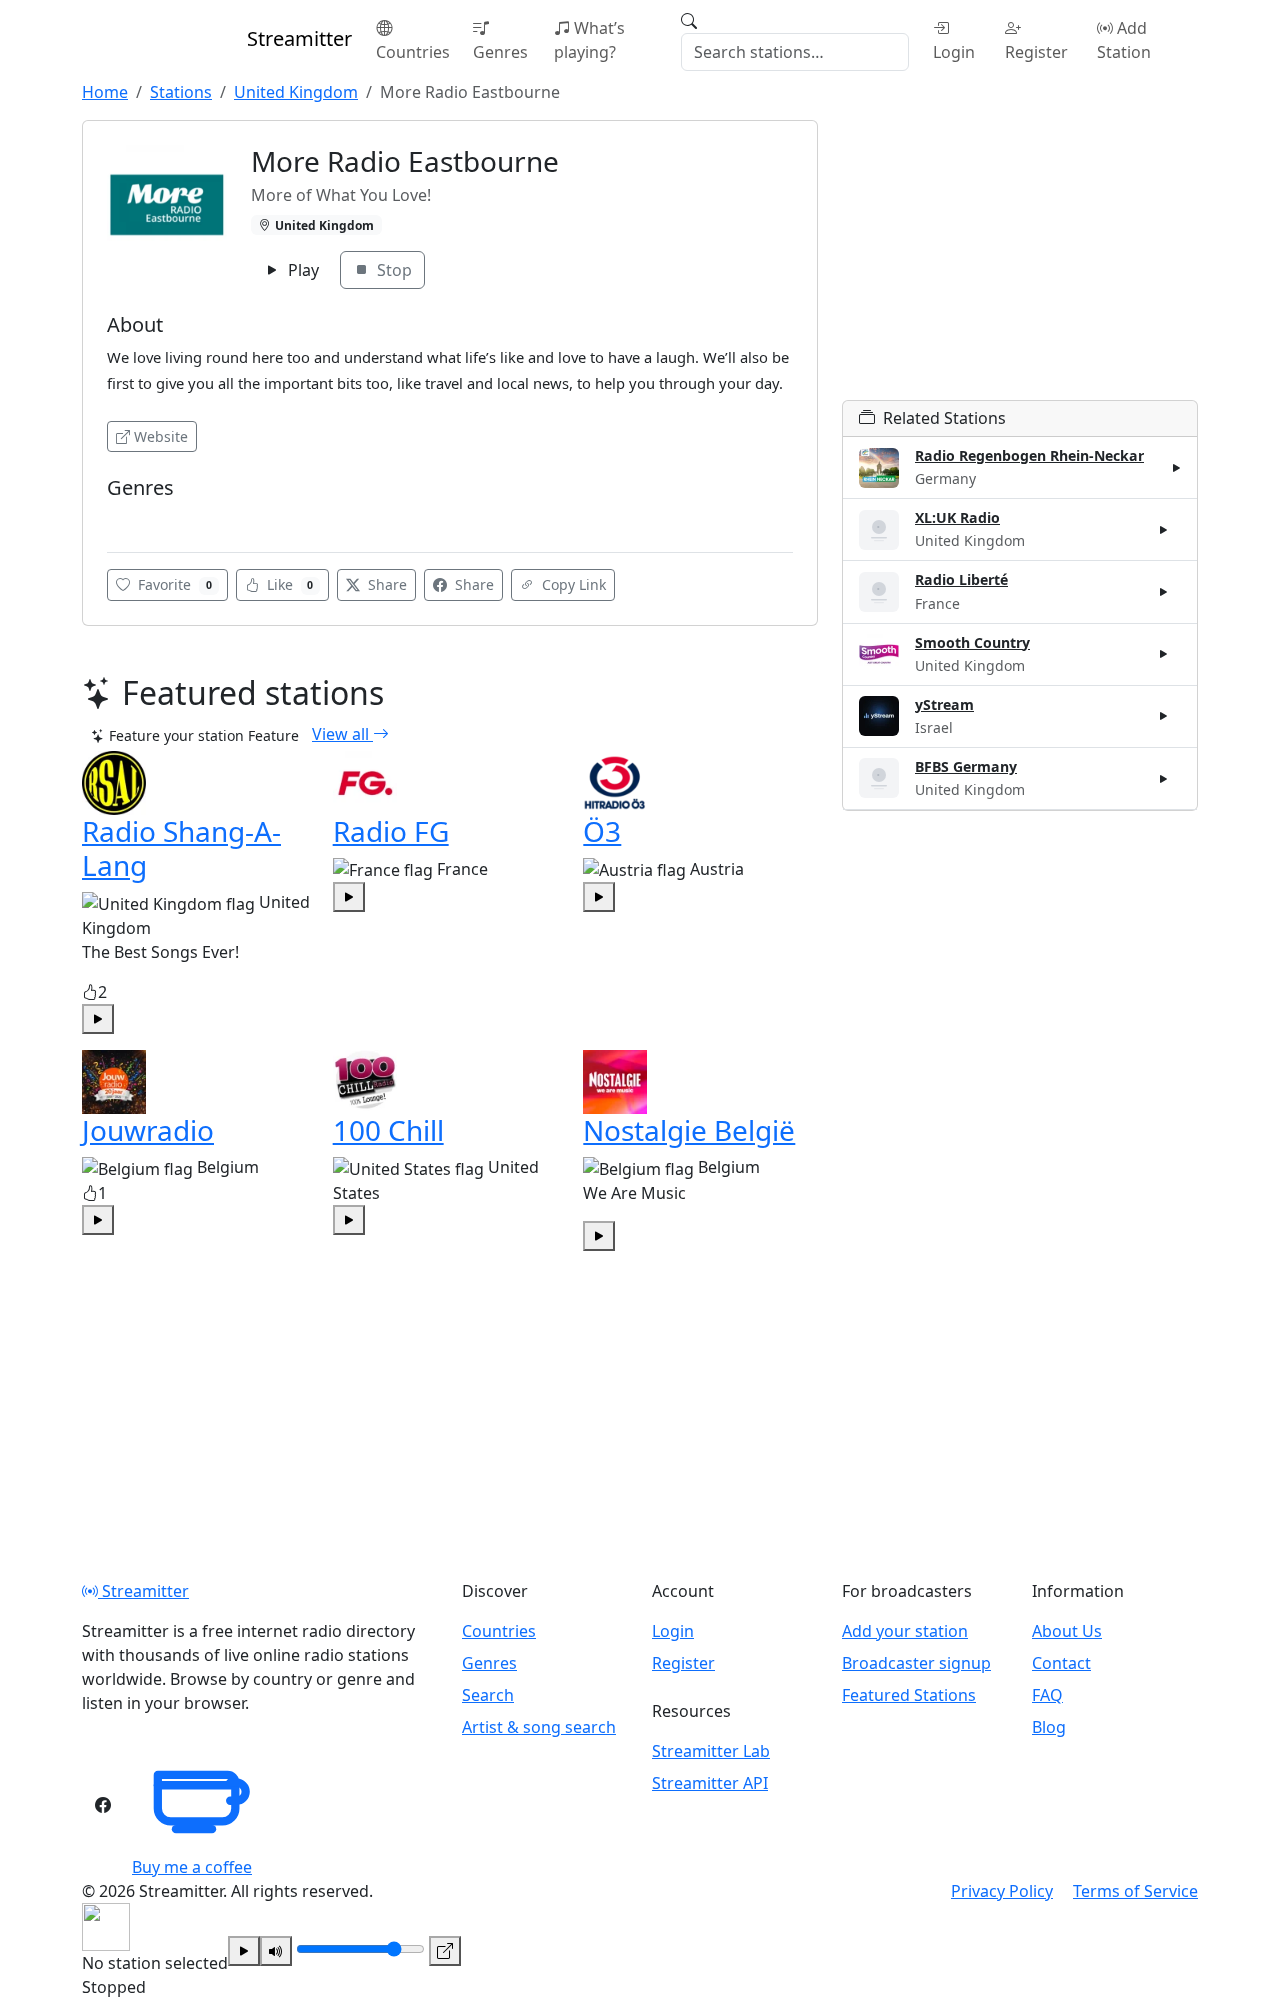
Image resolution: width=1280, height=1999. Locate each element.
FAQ (1047, 1695)
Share (385, 584)
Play (301, 270)
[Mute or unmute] (276, 1951)
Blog (1049, 1727)
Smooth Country (972, 642)
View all (342, 734)
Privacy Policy (1002, 1891)
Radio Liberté (961, 579)
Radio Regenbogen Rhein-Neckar (1029, 455)
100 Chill (388, 1130)
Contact (1061, 1663)
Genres (500, 52)
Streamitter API (710, 1783)
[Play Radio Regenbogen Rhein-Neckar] (1177, 468)
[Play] (244, 1951)
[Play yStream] (1164, 716)
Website (161, 436)
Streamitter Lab (711, 1751)
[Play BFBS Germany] (1164, 778)
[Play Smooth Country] (1164, 654)
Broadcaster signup (916, 1663)
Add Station (1124, 40)
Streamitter (143, 1591)
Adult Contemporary (176, 517)
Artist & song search (539, 1727)
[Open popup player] (445, 1951)
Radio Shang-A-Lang (181, 848)
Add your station (905, 1631)
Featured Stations (909, 1695)
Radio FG (391, 831)
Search (488, 1695)
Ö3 (602, 831)
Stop (392, 270)
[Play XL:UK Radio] (1164, 530)
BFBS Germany (966, 766)
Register (1036, 52)
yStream (944, 704)
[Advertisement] (1020, 260)
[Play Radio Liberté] (1164, 592)
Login (954, 52)
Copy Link (572, 584)
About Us (1067, 1631)
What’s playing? (589, 40)
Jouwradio (148, 1130)
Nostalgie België (689, 1130)
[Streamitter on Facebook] (103, 1805)
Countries (413, 52)
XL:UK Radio (957, 517)
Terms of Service (1135, 1891)
